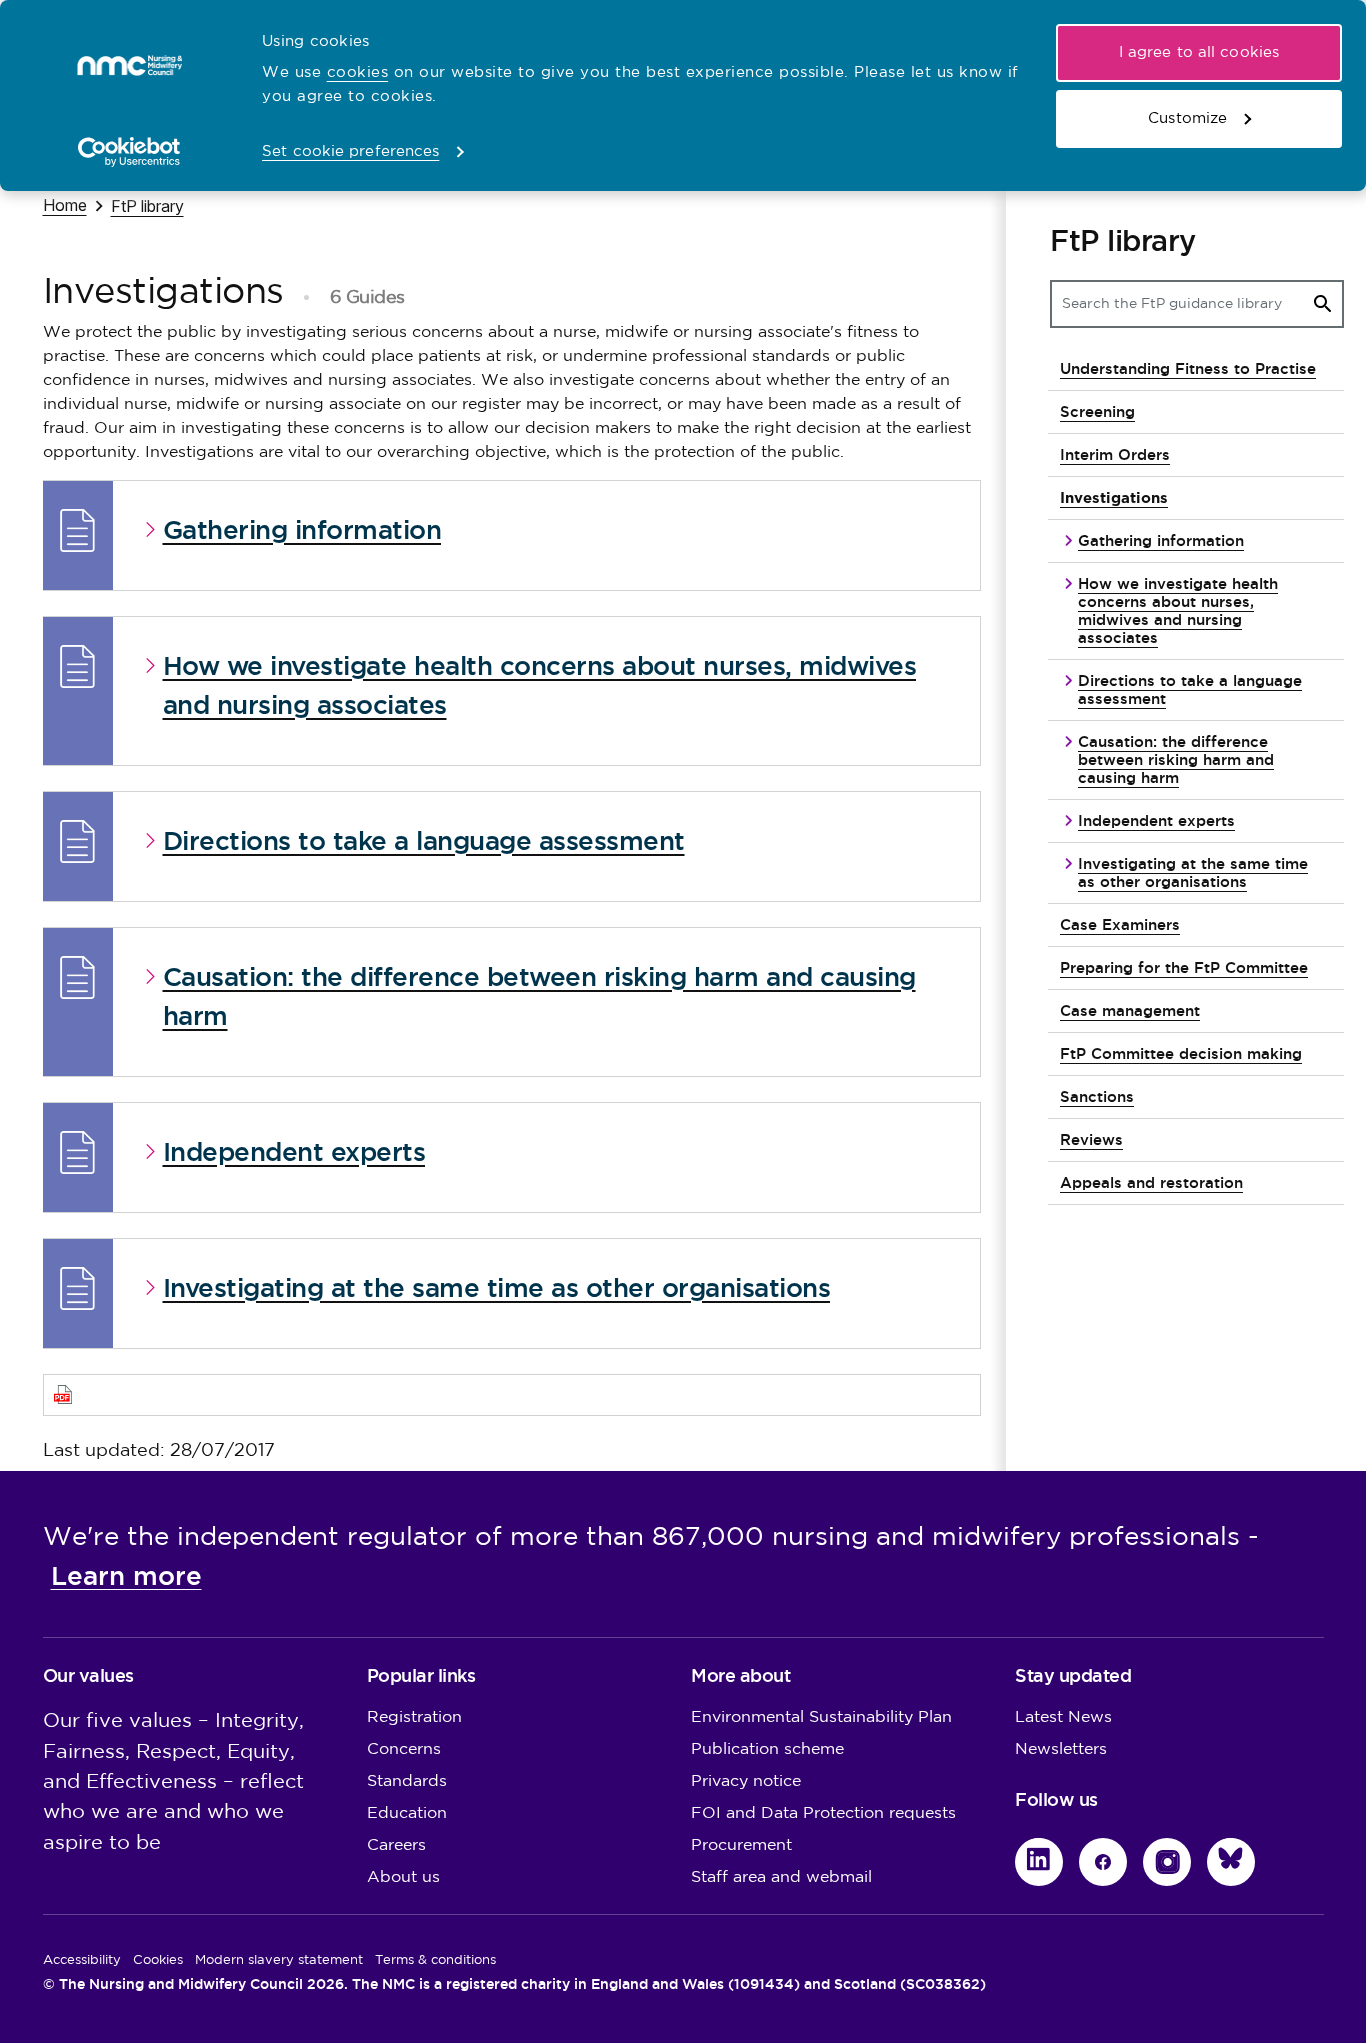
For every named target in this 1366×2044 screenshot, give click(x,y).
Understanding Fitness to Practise (1188, 368)
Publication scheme (767, 1749)
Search (1323, 304)
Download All (522, 1394)
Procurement (741, 1845)
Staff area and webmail (781, 1877)
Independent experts (1156, 820)
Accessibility (82, 1960)
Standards (407, 1781)
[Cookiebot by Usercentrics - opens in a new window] (129, 152)
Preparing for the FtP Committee (1184, 967)
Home (65, 204)
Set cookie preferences (350, 151)
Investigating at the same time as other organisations (1193, 872)
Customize (1187, 118)
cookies (358, 72)
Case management (1130, 1010)
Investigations (1114, 497)
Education (407, 1813)
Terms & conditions (435, 1960)
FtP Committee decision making (1181, 1053)
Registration (414, 1717)
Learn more (126, 1576)
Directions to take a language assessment (1190, 689)
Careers (396, 1845)
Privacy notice (746, 1781)
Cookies (158, 1960)
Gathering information (1161, 540)
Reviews (1091, 1139)
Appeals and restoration (1151, 1182)
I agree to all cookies (1199, 52)
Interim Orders (1115, 454)
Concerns (404, 1749)
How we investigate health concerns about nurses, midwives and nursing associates (1178, 610)
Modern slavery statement (279, 1960)
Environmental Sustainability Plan (821, 1717)
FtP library (147, 205)
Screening (1097, 411)
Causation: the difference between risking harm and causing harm (1176, 759)
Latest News (1063, 1717)
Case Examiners (1120, 924)
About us (403, 1877)
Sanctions (1097, 1096)
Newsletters (1061, 1749)
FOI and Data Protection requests (823, 1813)
